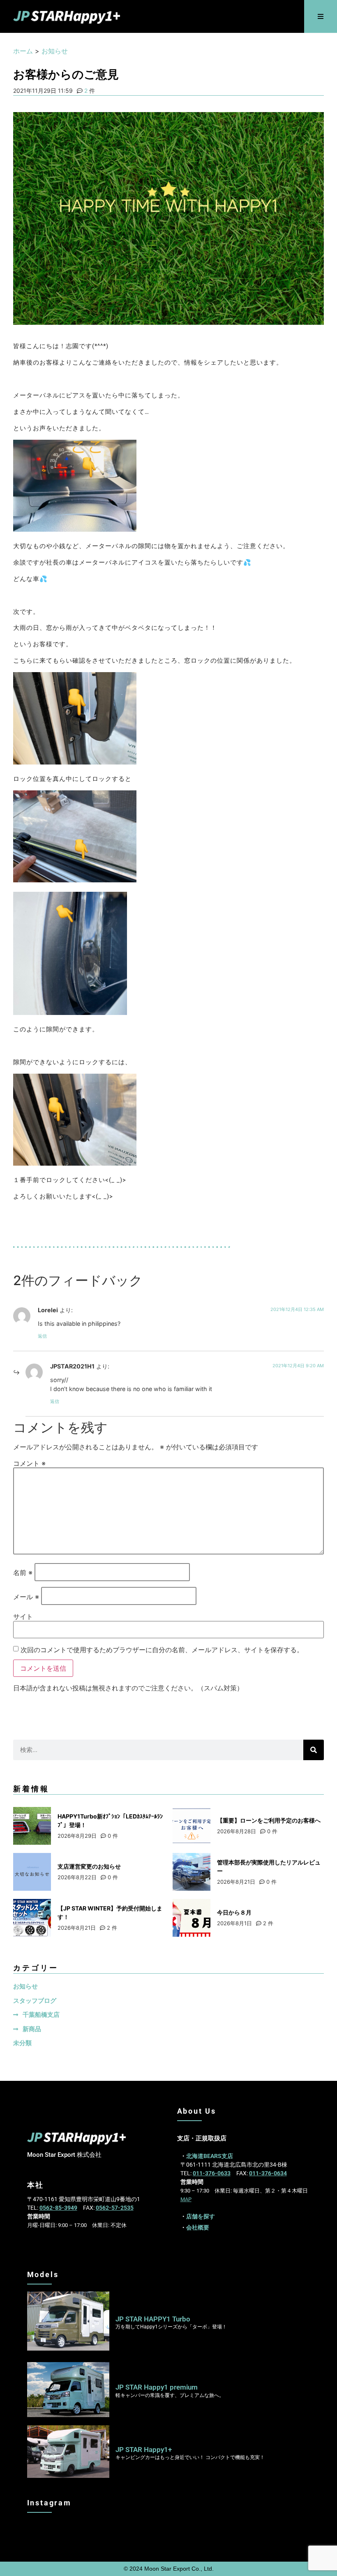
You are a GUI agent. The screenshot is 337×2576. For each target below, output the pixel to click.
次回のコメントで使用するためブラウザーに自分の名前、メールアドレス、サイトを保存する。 (162, 1650)
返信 (42, 1336)
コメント (29, 1463)
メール (26, 1597)
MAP (186, 2199)
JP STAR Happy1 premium (157, 2387)
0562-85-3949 (58, 2208)
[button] (321, 17)
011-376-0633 (212, 2173)
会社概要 (198, 2227)
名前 (23, 1573)
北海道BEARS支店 (210, 2156)
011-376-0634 (268, 2173)
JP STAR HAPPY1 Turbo (153, 2319)
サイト (23, 1616)
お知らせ (55, 51)
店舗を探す (201, 2216)
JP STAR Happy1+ (144, 2450)
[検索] (314, 1750)
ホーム (23, 51)
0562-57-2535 (115, 2208)
